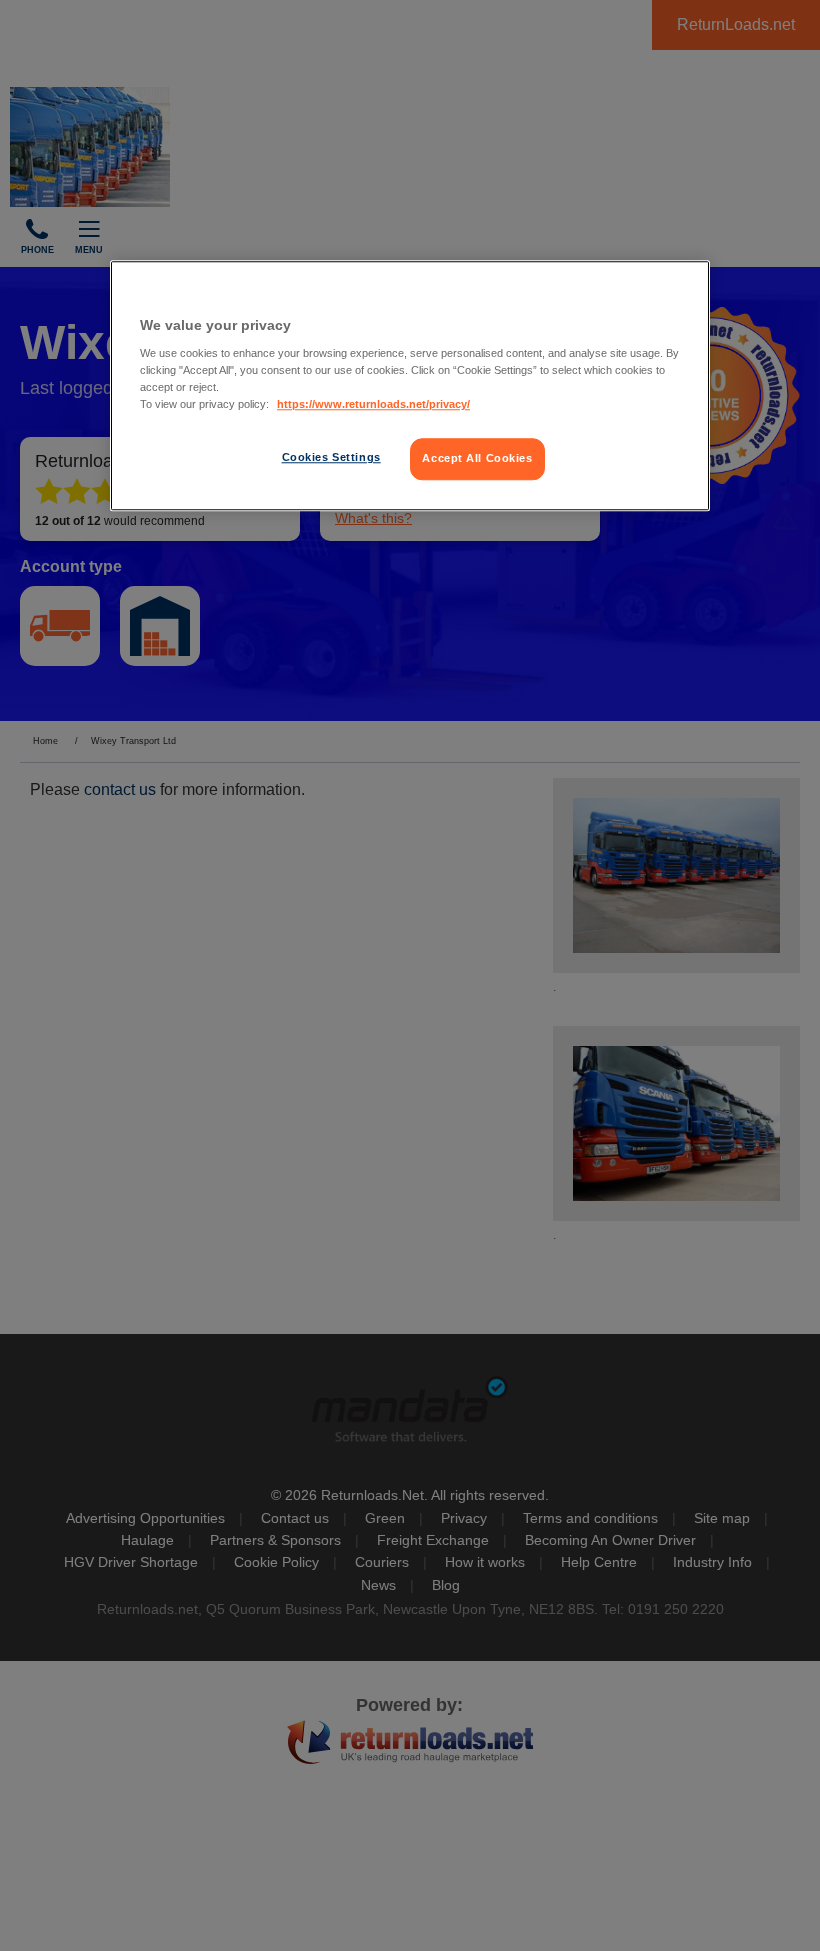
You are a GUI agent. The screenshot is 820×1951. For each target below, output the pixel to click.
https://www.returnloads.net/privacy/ (373, 405)
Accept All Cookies (477, 459)
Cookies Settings (331, 458)
